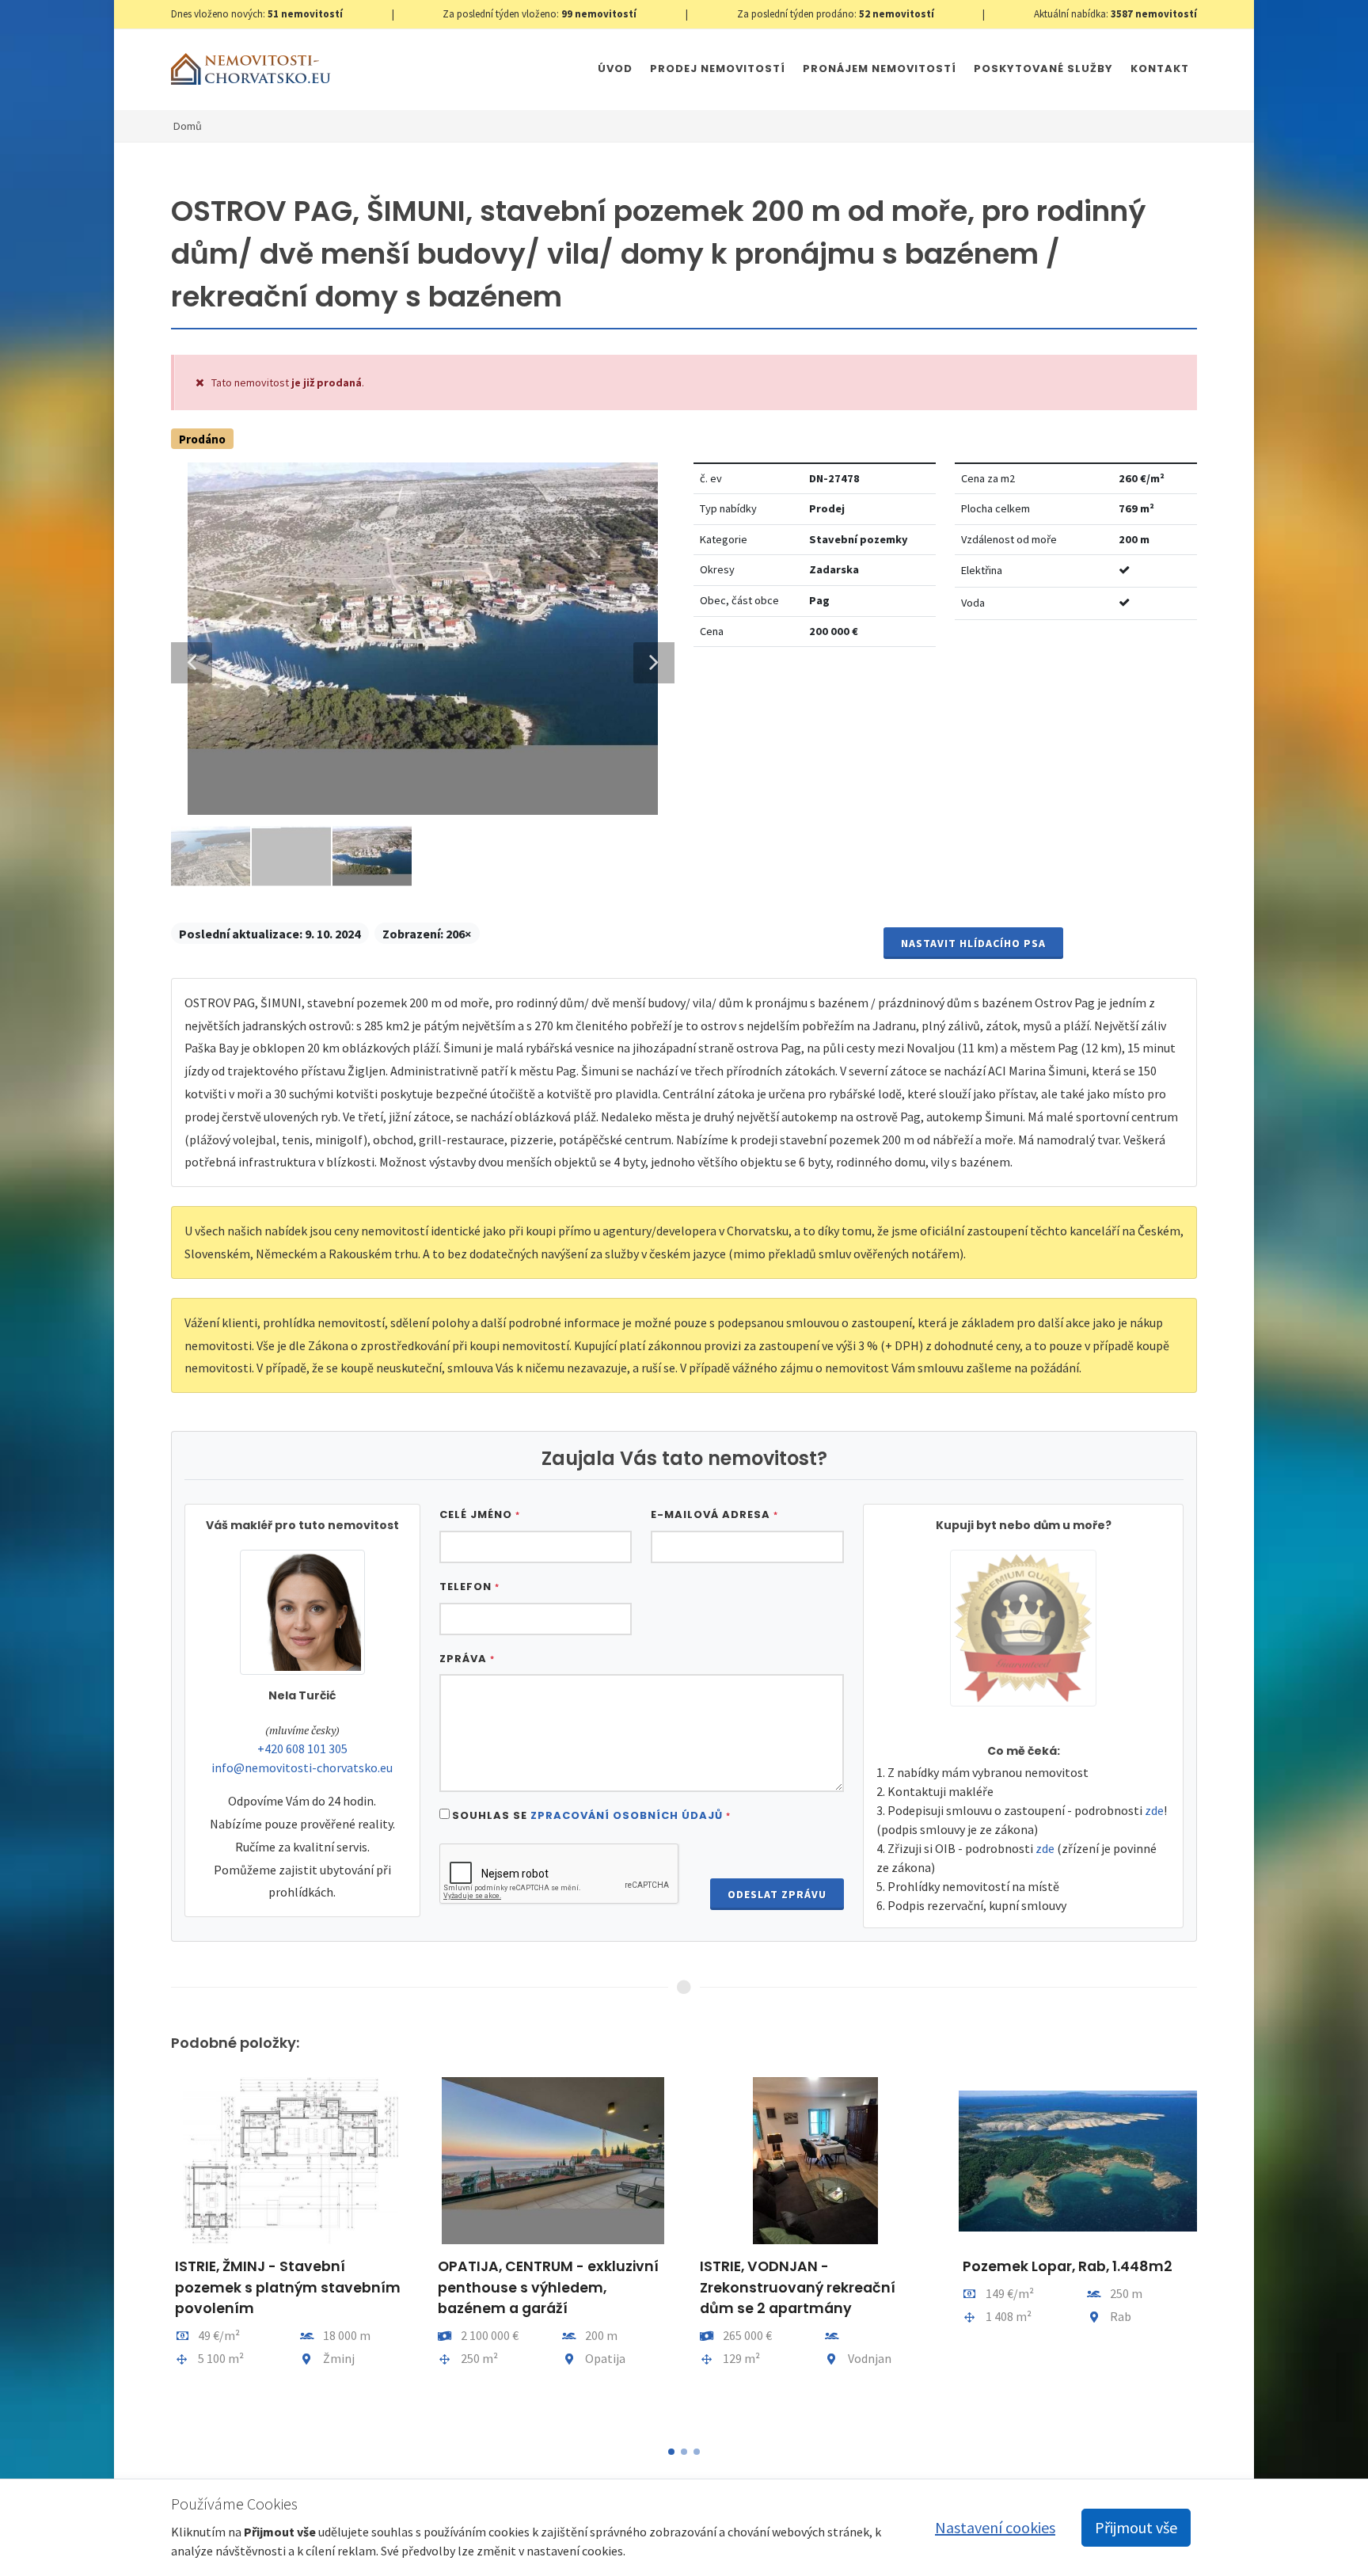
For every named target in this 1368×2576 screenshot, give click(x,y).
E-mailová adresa (714, 1514)
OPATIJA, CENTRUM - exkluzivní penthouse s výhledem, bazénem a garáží (548, 2287)
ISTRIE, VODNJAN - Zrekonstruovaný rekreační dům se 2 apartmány (798, 2287)
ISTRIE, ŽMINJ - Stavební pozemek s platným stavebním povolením (288, 2287)
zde (1154, 1810)
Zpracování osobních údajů (627, 1815)
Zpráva (467, 1659)
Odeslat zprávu (777, 1894)
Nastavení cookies (995, 2527)
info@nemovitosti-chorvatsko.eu (302, 1767)
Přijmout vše (1136, 2527)
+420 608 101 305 (302, 1748)
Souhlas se (591, 1815)
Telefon (469, 1587)
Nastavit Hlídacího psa (973, 943)
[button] (671, 2452)
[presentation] (157, 2251)
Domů (188, 126)
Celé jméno (480, 1514)
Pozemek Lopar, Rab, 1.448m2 (1068, 2266)
